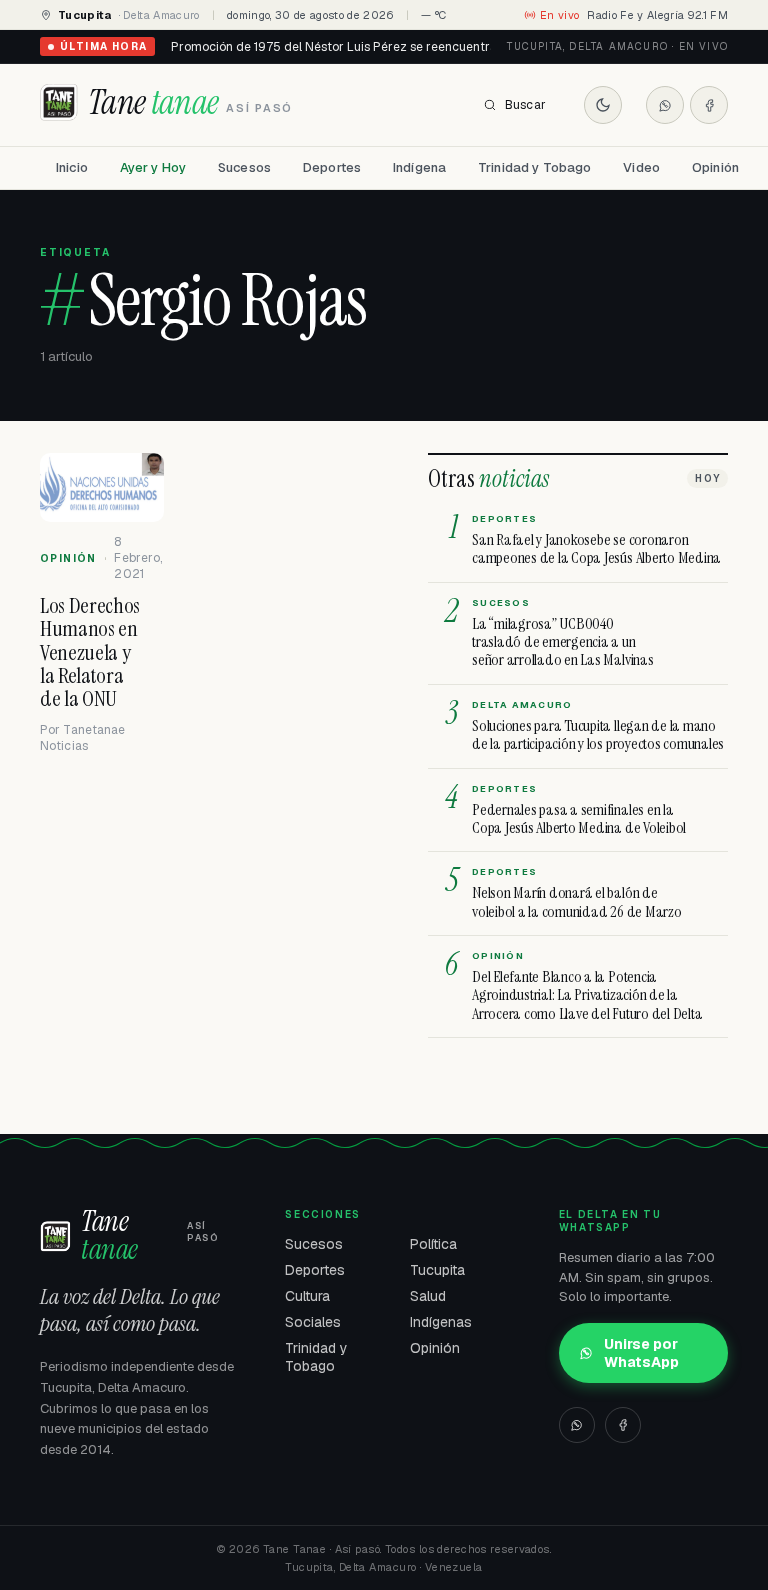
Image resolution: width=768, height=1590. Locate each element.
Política (433, 1244)
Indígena (419, 167)
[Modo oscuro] (603, 105)
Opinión (715, 167)
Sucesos (244, 167)
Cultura (307, 1296)
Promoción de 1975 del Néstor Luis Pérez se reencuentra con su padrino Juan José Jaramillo (436, 47)
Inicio (72, 167)
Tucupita (437, 1270)
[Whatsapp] (665, 105)
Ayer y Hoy (153, 167)
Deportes (332, 167)
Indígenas (441, 1322)
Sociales (313, 1322)
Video (641, 167)
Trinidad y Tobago (534, 167)
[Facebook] (709, 105)
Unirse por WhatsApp (641, 1353)
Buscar (525, 105)
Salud (428, 1296)
